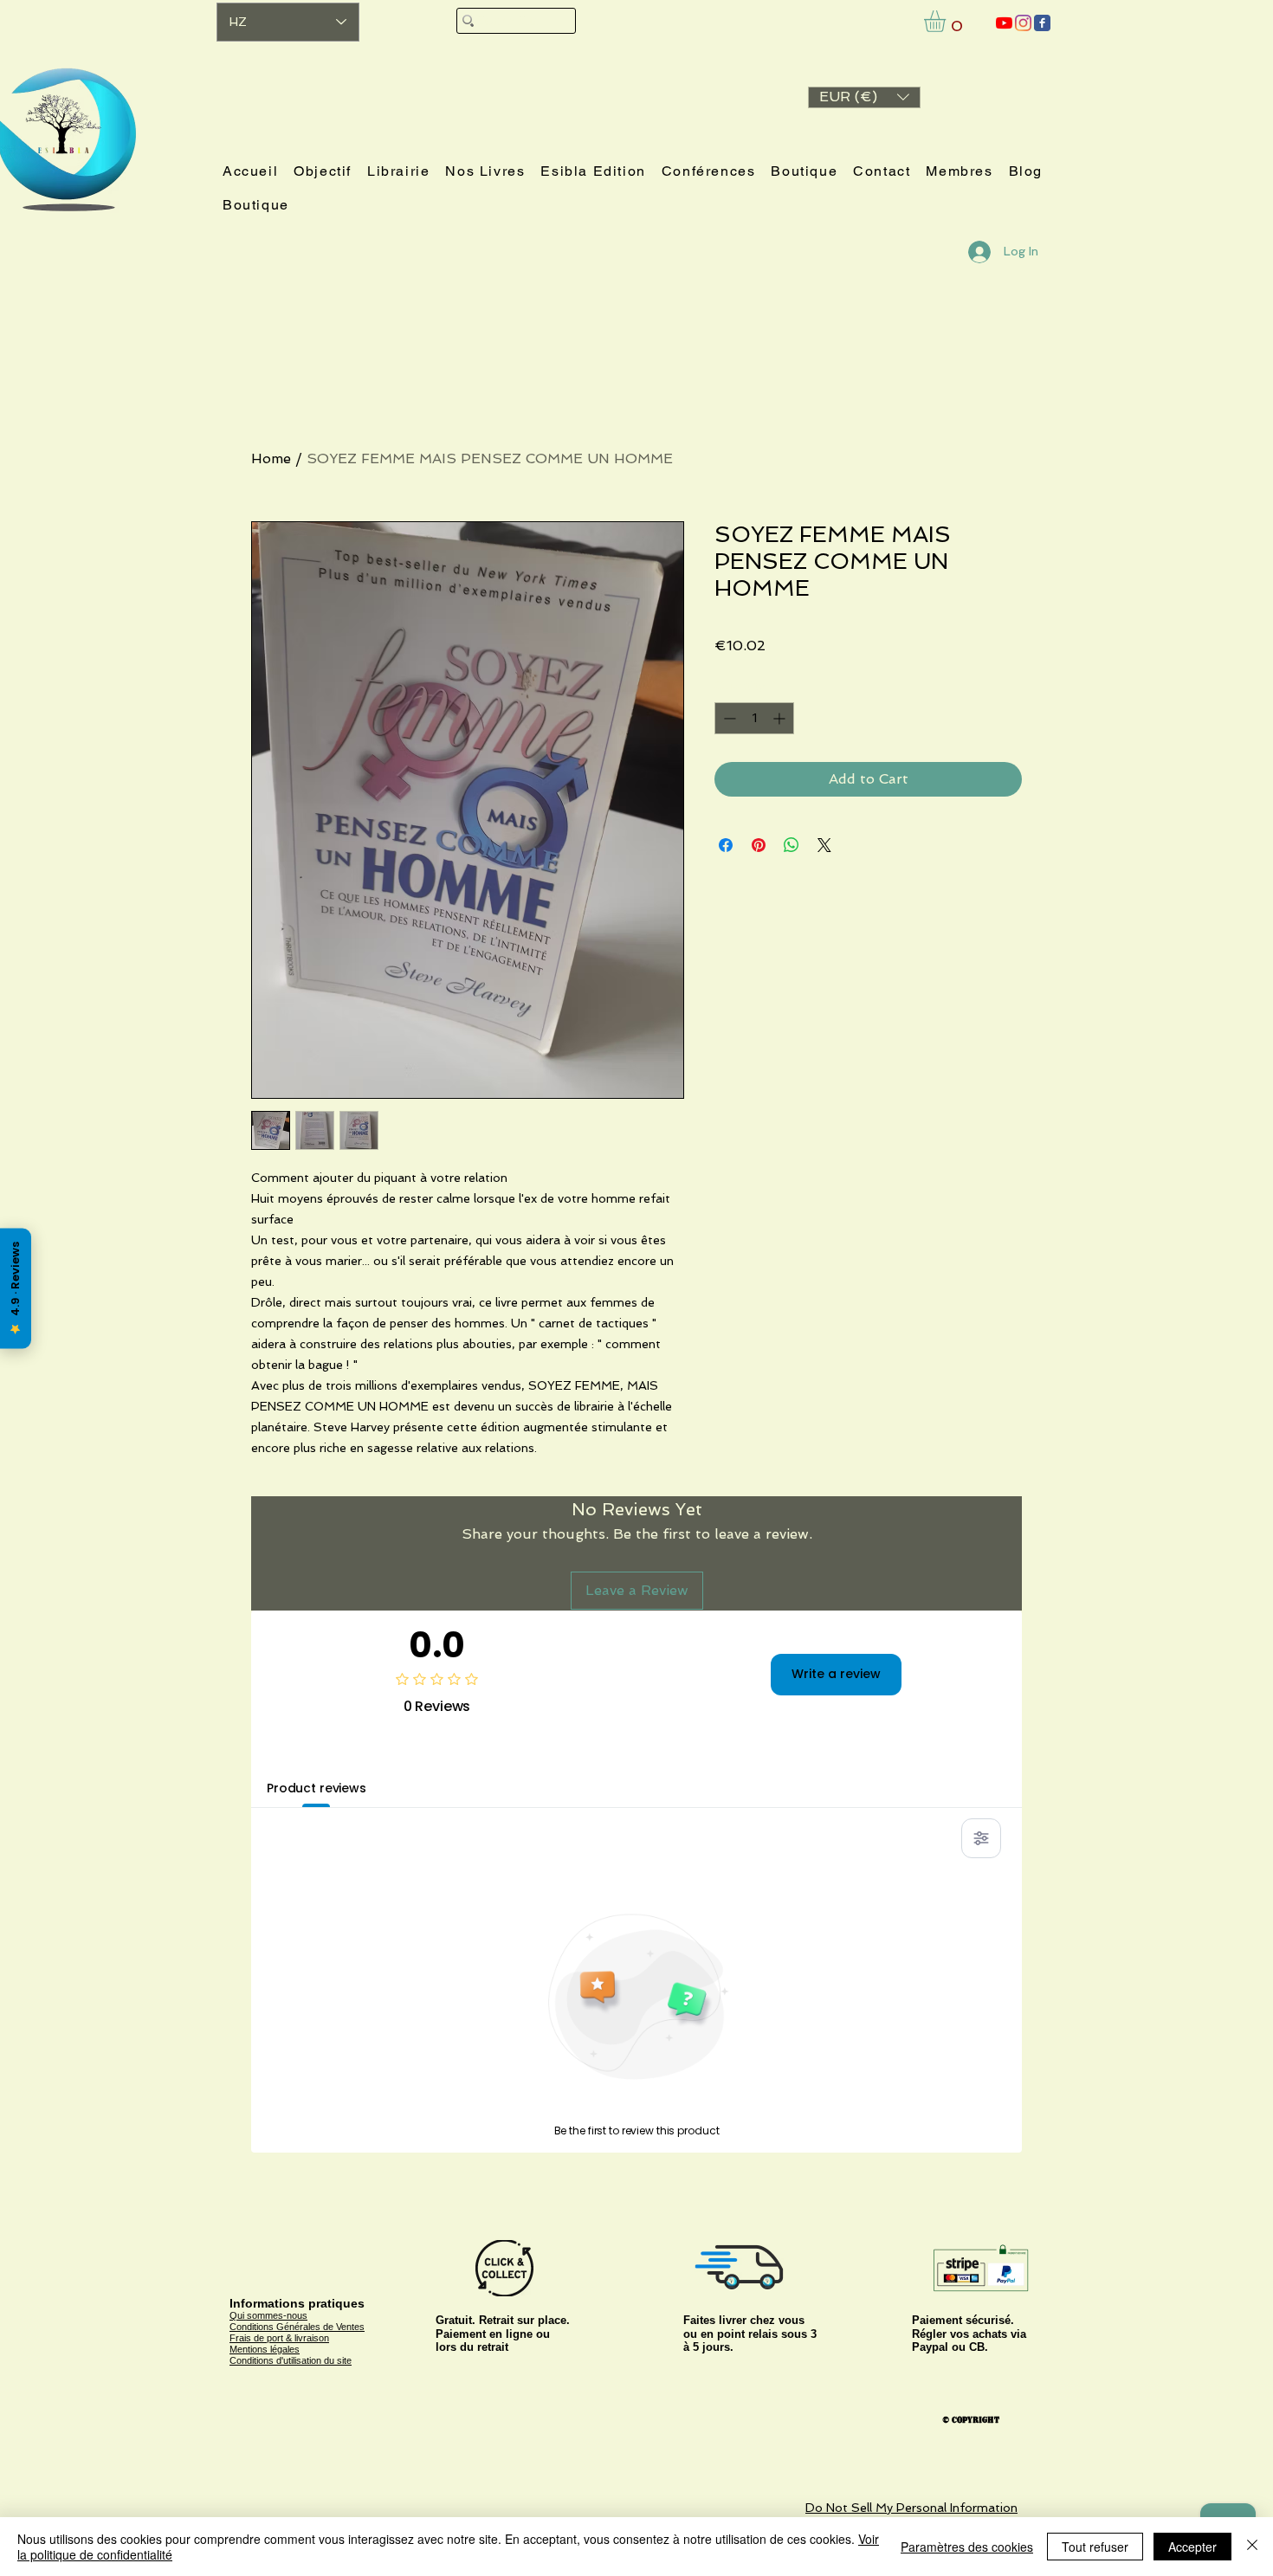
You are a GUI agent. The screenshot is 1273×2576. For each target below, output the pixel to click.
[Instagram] (1023, 23)
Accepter (1192, 2547)
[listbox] (864, 97)
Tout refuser (1095, 2547)
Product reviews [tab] (317, 1788)
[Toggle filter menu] (981, 1838)
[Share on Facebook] (726, 845)
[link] (947, 21)
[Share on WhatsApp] (792, 845)
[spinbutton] (754, 718)
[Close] (1252, 2547)
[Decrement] (728, 718)
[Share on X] (824, 845)
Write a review (836, 1674)
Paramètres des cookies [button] (967, 2547)
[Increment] (781, 718)
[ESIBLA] (1004, 23)
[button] (864, 97)
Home (271, 458)
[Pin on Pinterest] (759, 845)
